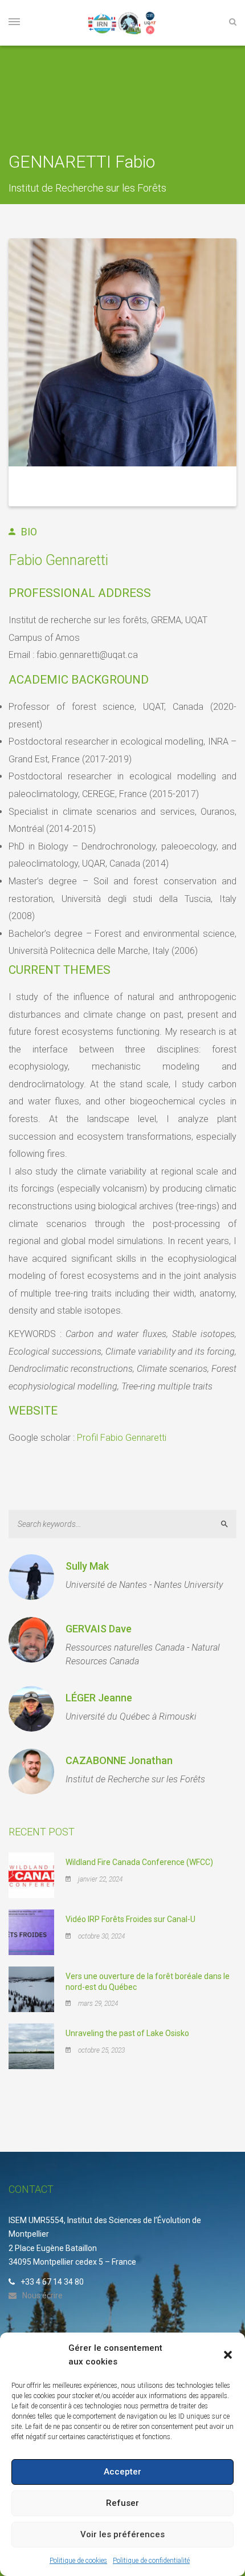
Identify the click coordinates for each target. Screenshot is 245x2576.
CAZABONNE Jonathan (119, 1760)
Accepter (122, 2472)
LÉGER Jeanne (99, 1698)
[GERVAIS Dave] (31, 1640)
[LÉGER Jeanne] (31, 1709)
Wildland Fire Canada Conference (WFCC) (139, 1862)
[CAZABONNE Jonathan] (31, 1771)
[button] (228, 2355)
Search (229, 1524)
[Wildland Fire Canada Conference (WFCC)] (31, 1875)
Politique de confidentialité (151, 2561)
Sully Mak (87, 1566)
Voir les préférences (122, 2534)
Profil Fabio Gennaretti (122, 1438)
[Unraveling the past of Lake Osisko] (31, 2046)
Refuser (122, 2503)
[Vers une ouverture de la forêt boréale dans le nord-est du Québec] (31, 1989)
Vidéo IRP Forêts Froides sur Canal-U (130, 1919)
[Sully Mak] (31, 1577)
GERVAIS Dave (99, 1629)
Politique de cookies (78, 2561)
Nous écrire (42, 2295)
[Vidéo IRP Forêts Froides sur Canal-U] (31, 1932)
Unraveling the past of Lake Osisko (127, 2033)
